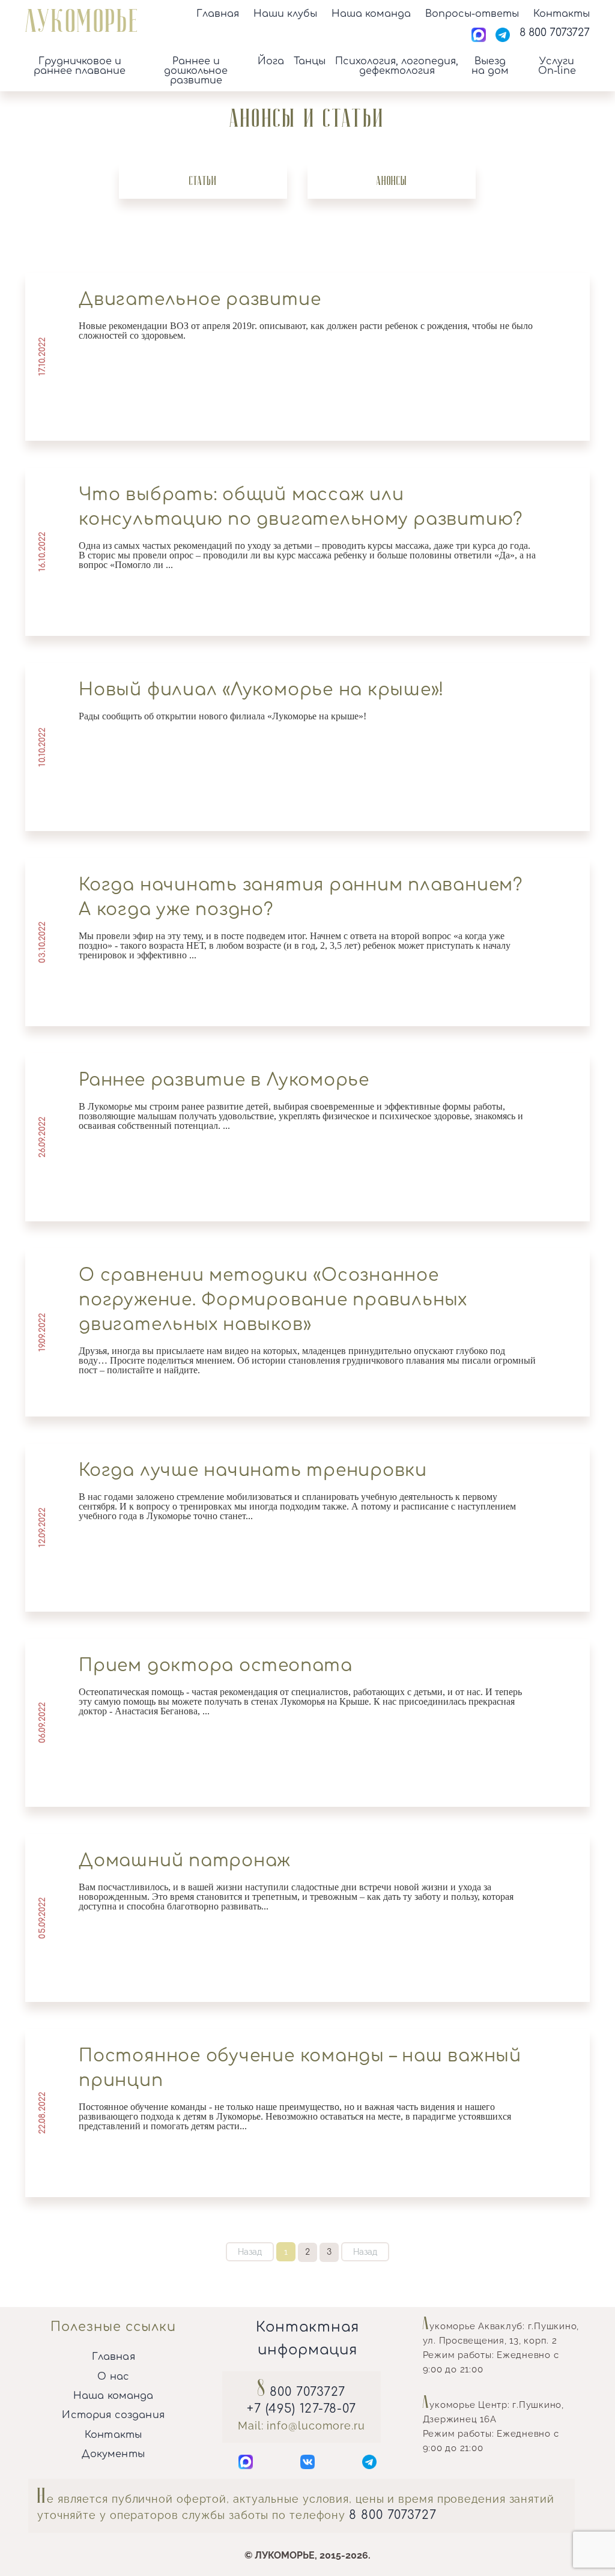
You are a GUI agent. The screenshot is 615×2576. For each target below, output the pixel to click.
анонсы (392, 181)
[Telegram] (503, 36)
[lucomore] (81, 28)
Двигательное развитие (200, 300)
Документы (113, 2454)
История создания (113, 2415)
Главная (218, 14)
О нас (113, 2377)
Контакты (562, 14)
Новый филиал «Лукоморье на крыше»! (261, 690)
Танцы (310, 62)
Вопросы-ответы (472, 14)
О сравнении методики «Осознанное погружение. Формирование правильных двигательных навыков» (273, 1300)
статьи (203, 181)
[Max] (479, 36)
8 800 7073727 (393, 2515)
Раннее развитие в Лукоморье (224, 1080)
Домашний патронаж (185, 1861)
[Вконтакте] (307, 2464)
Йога (271, 62)
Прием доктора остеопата (216, 1666)
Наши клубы (285, 14)
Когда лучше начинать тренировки (253, 1471)
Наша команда (371, 14)
